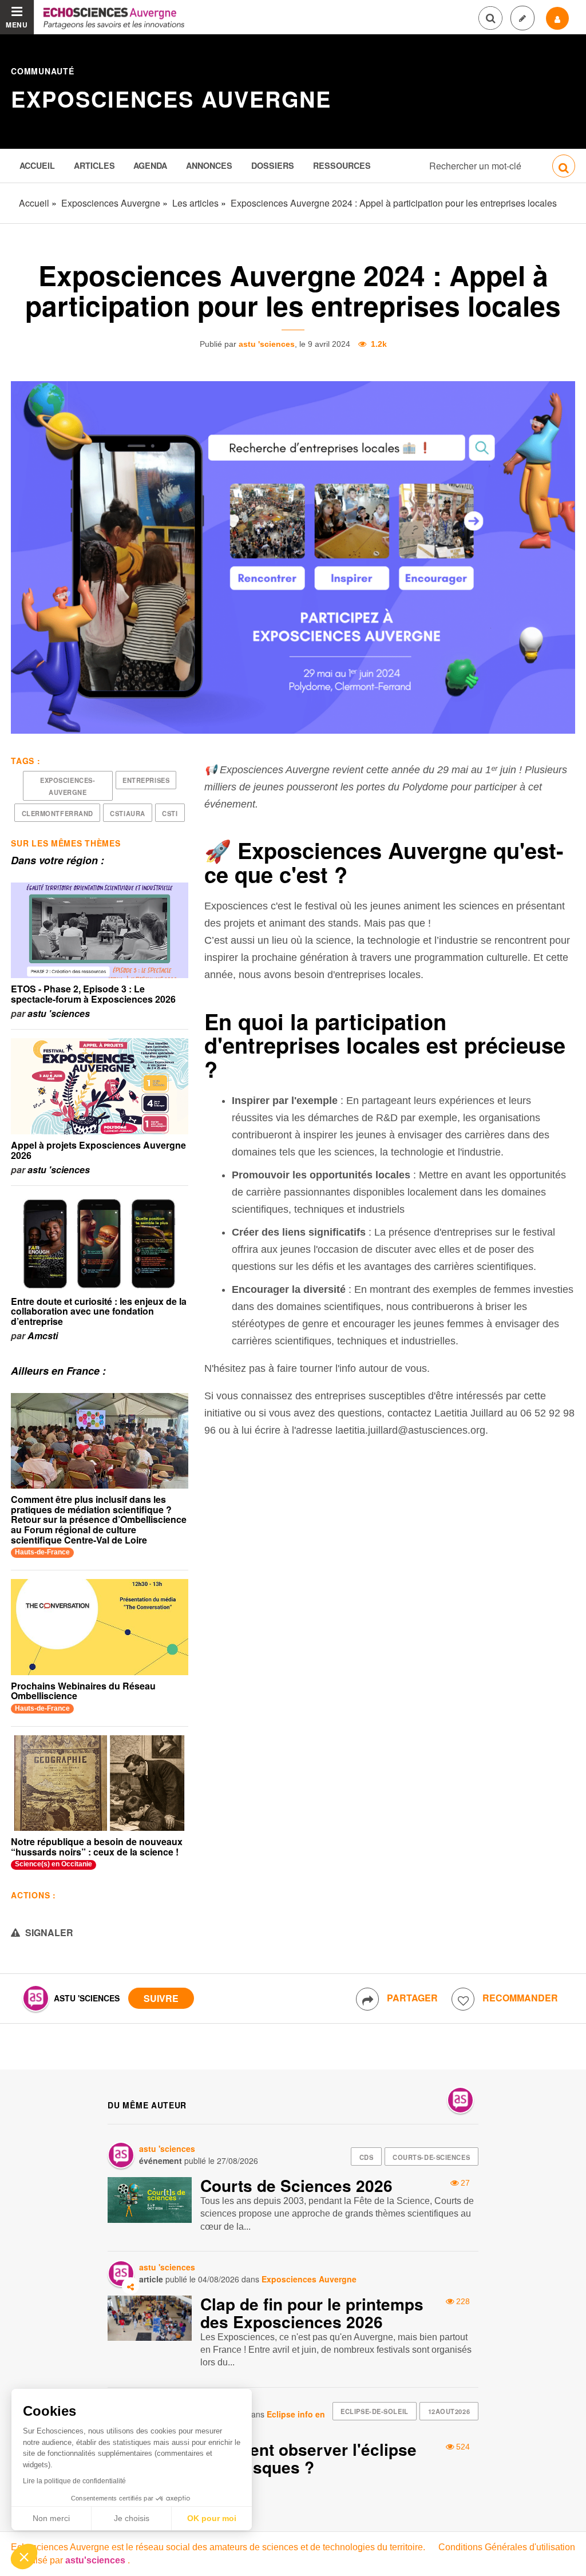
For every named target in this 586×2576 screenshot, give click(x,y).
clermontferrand (58, 813)
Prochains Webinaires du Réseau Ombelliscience (83, 1691)
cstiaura (127, 813)
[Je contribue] (522, 18)
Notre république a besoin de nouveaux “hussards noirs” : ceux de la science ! (97, 1847)
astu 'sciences (267, 344)
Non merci (51, 2518)
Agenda (150, 165)
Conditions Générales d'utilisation (507, 2547)
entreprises (146, 780)
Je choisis (132, 2518)
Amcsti (43, 1336)
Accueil (37, 165)
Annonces (209, 165)
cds (367, 2157)
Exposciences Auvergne (171, 99)
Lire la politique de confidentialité (74, 2481)
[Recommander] (463, 1999)
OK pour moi (212, 2518)
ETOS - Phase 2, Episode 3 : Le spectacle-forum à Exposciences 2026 (93, 994)
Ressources (342, 165)
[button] (24, 2557)
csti (170, 813)
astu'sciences (96, 2560)
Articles (94, 165)
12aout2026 (449, 2411)
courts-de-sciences (431, 2157)
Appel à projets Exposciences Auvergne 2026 (98, 1150)
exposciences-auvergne (68, 786)
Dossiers (273, 165)
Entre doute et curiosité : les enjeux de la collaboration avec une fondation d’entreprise (99, 1311)
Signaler (48, 1932)
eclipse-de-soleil (375, 2411)
